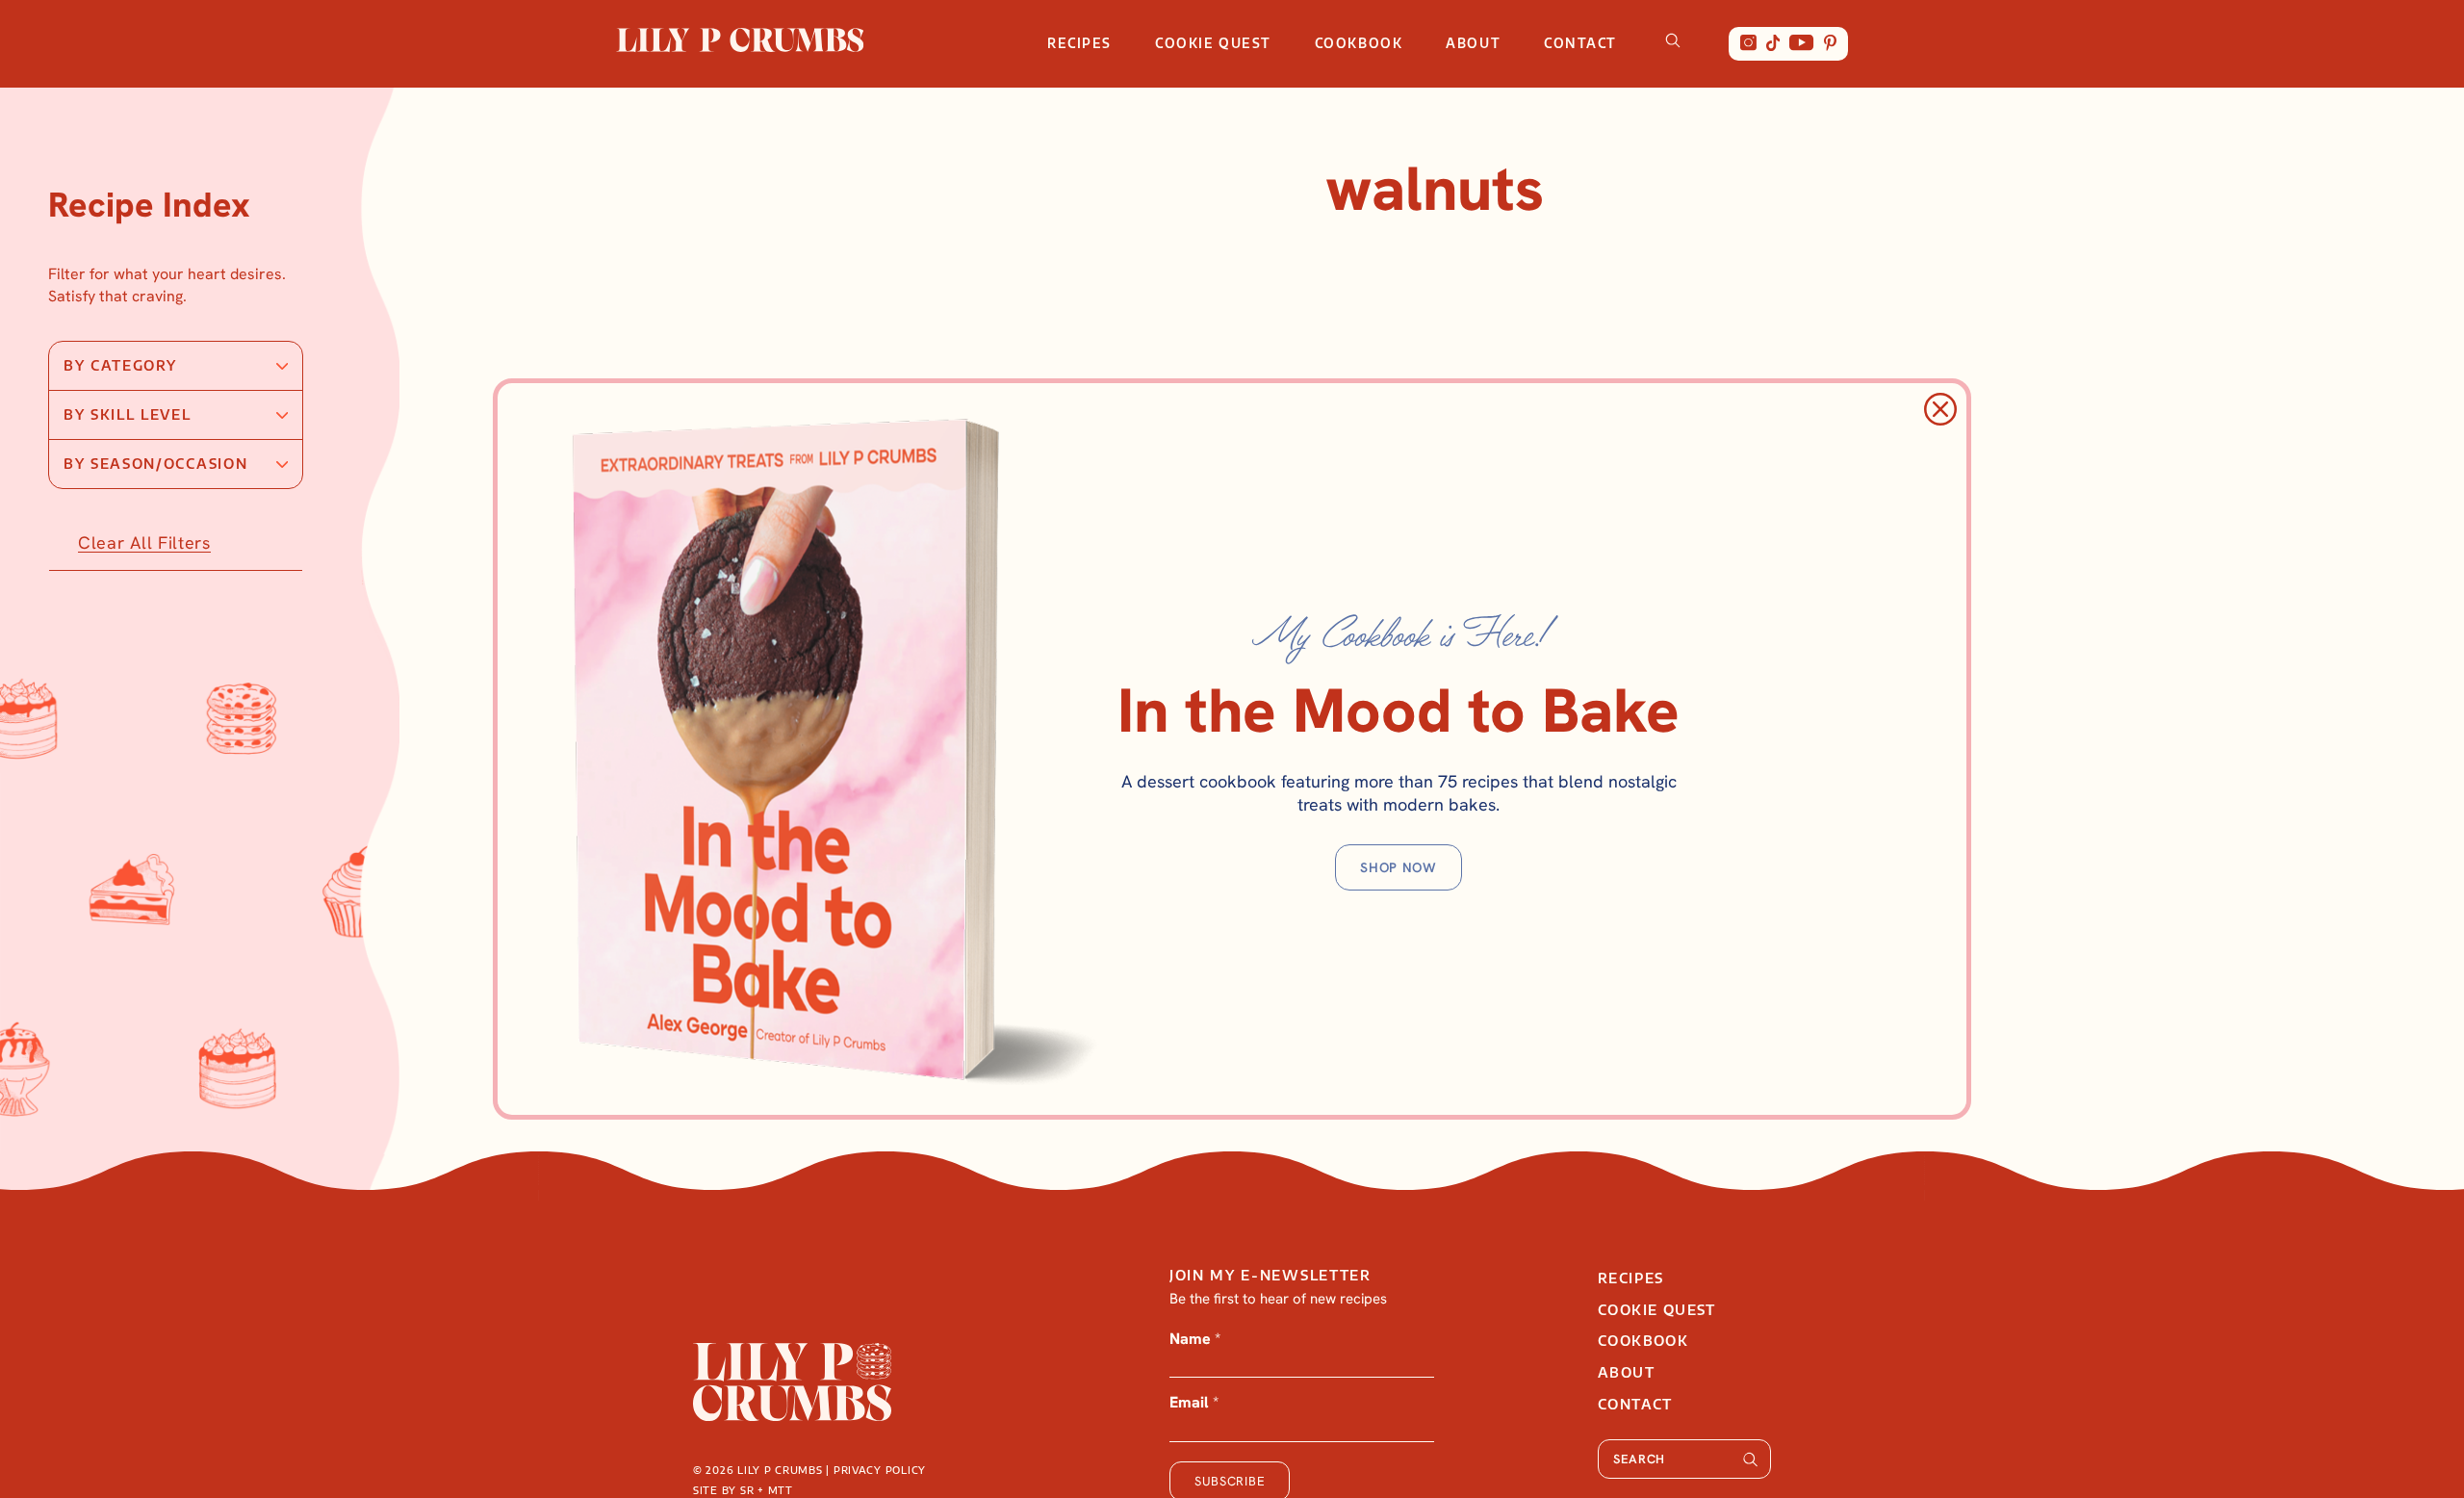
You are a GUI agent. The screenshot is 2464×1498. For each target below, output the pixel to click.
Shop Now (1399, 867)
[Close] (1940, 409)
